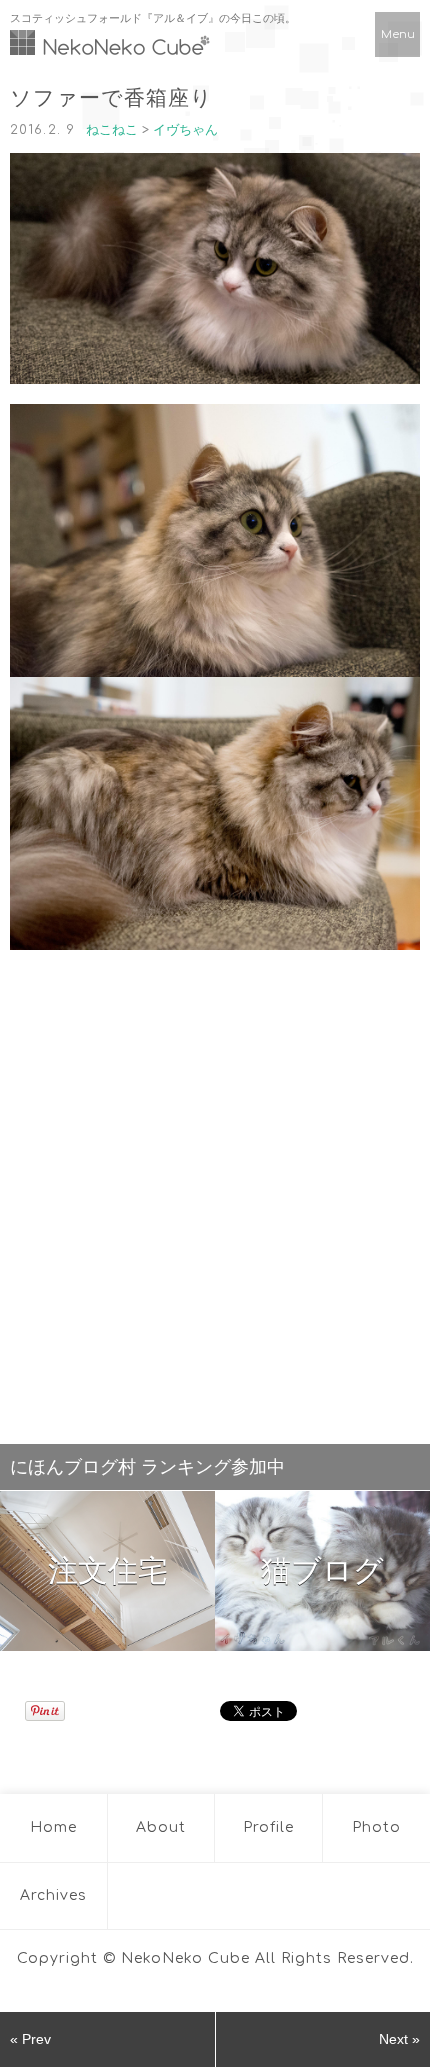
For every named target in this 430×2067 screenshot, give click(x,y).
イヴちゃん (185, 130)
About (161, 1827)
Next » (399, 2039)
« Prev (30, 2039)
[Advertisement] (215, 1192)
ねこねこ (112, 130)
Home (53, 1827)
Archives (53, 1895)
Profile (268, 1827)
